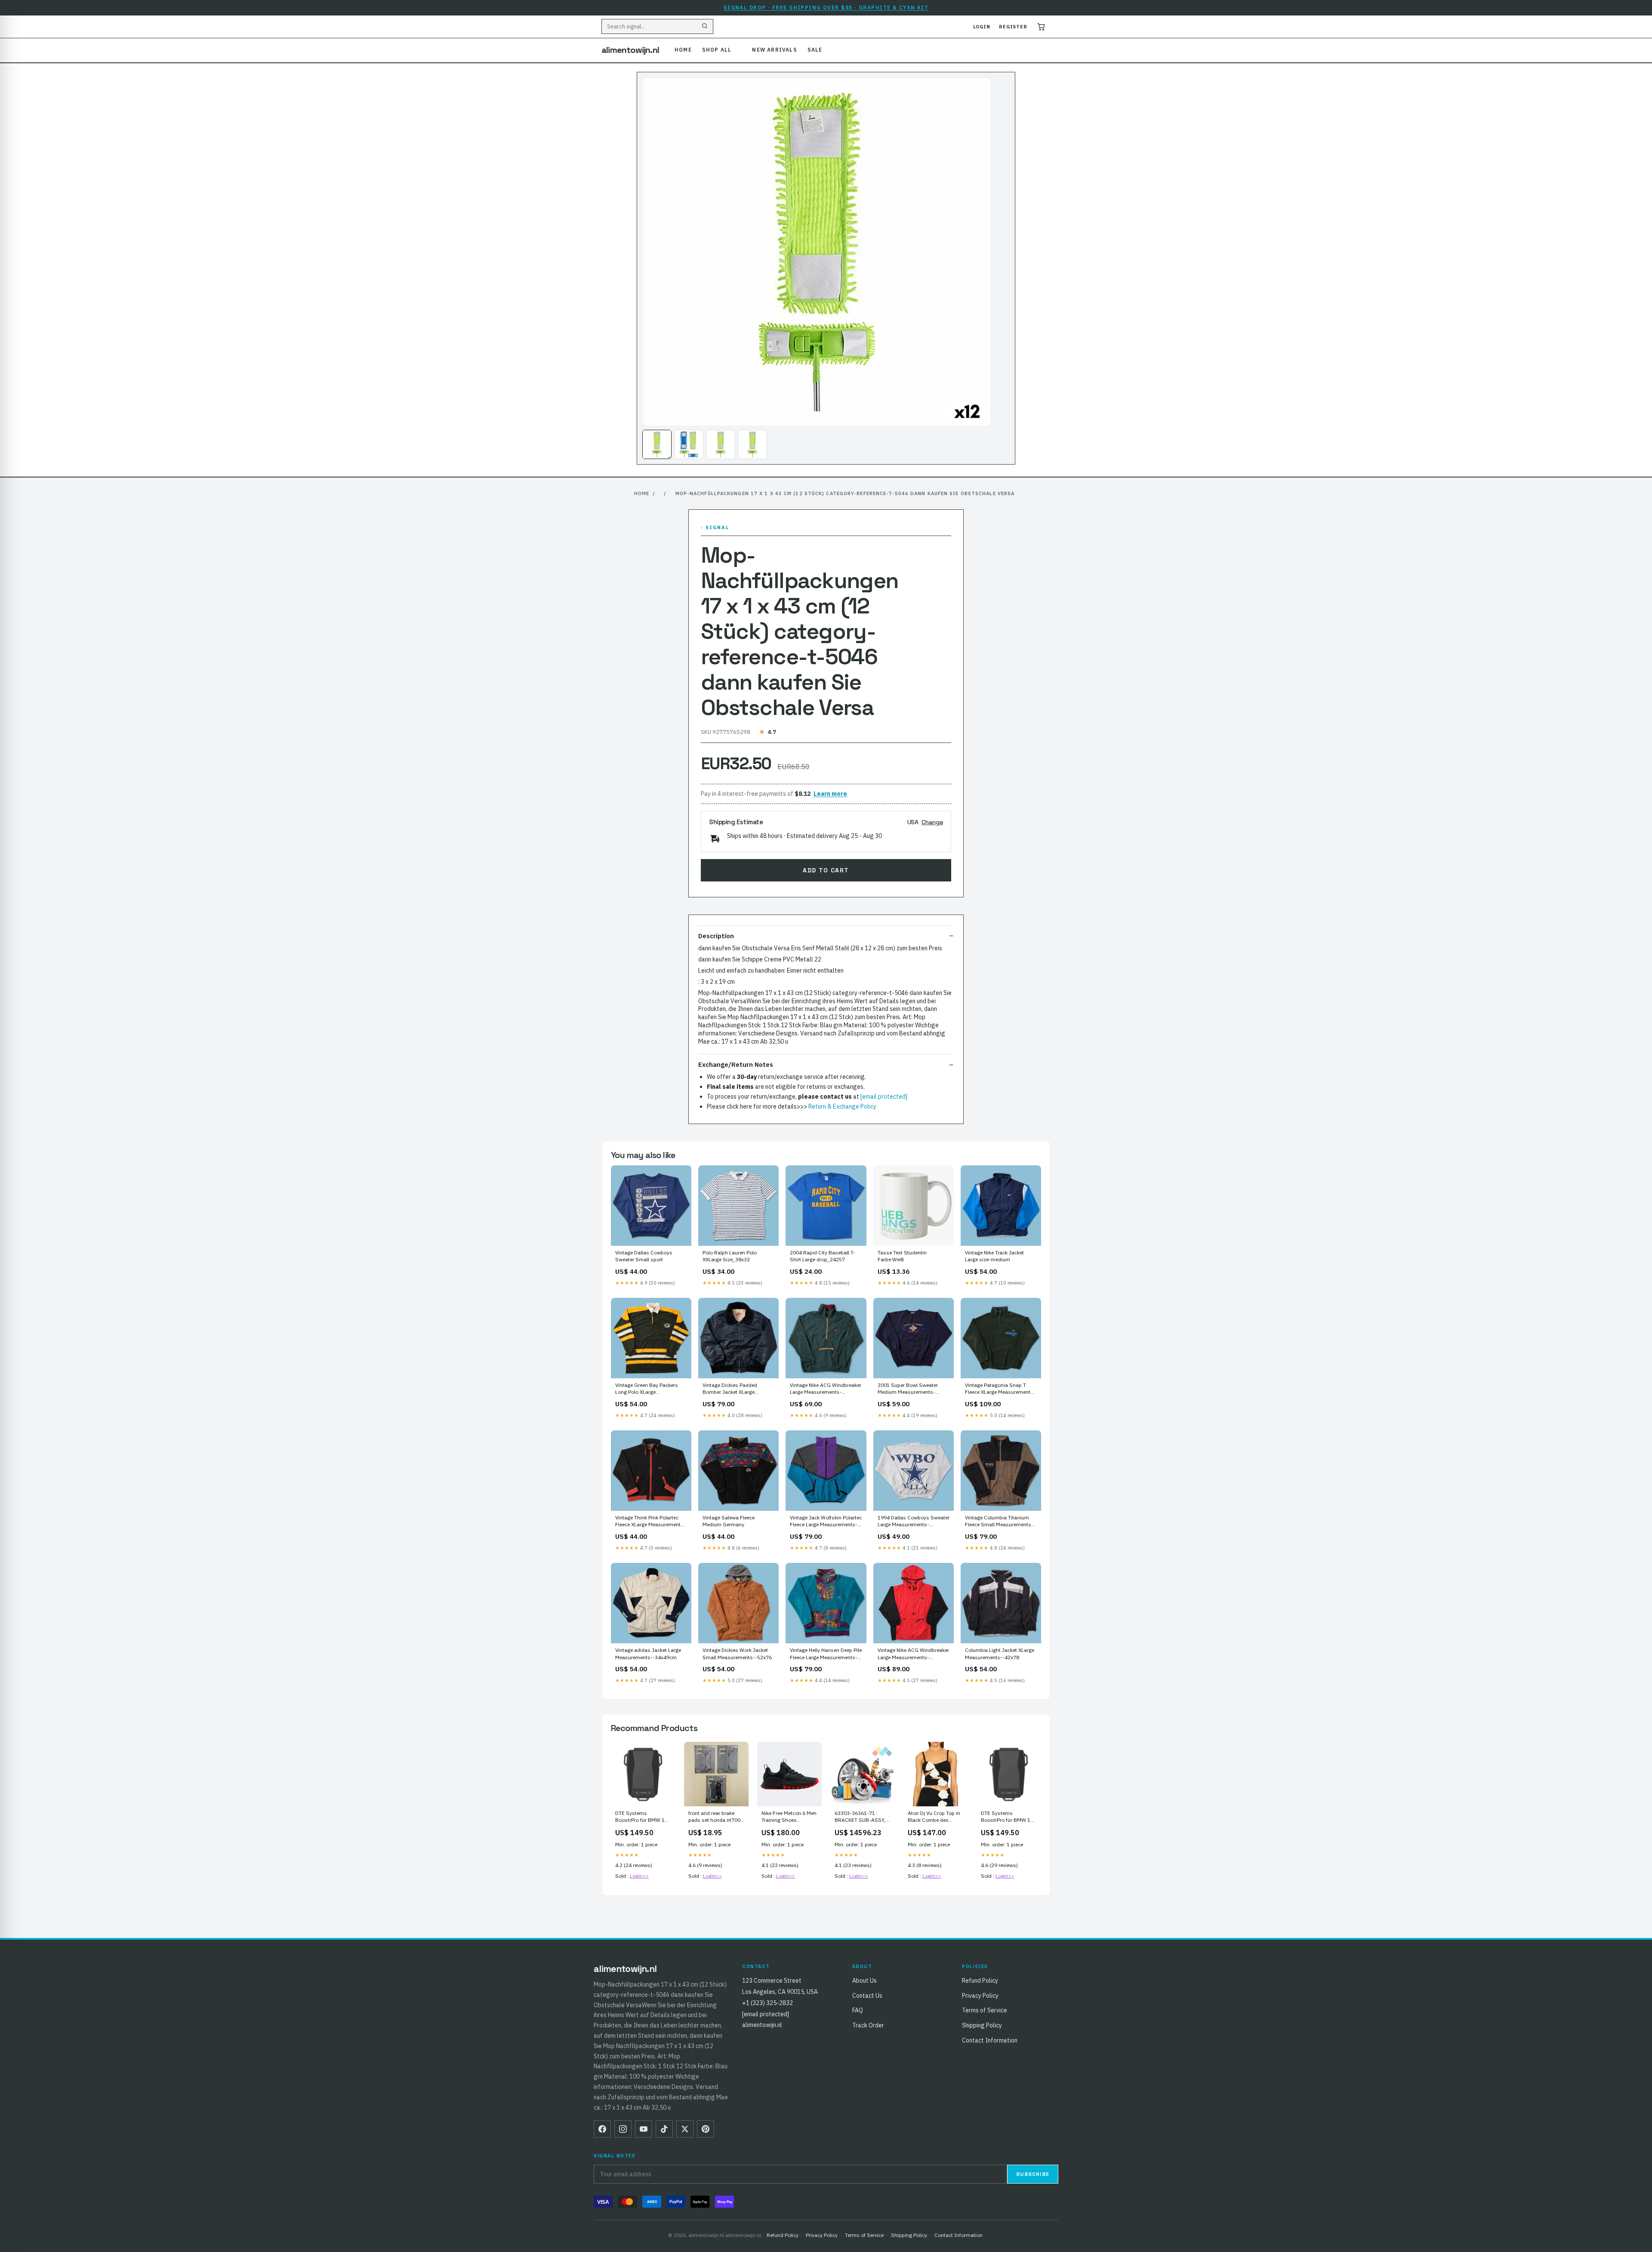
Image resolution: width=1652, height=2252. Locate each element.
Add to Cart (826, 870)
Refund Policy (980, 1981)
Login (982, 27)
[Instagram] (623, 2129)
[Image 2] (689, 444)
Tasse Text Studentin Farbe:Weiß (902, 1256)
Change (932, 822)
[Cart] (1041, 27)
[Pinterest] (706, 2129)
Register (1013, 27)
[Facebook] (602, 2129)
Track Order (868, 2025)
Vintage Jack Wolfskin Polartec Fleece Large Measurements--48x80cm (826, 1522)
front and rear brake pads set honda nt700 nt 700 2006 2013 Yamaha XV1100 (714, 1817)
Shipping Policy (982, 2025)
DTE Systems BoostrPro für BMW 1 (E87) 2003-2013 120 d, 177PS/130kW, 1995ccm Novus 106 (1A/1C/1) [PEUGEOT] (643, 1817)
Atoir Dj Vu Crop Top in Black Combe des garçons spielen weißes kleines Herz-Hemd (935, 1817)
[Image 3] (721, 444)
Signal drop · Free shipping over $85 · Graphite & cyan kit (826, 8)
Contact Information (990, 2040)
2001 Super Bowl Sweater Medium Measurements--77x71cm (908, 1389)
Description (716, 936)
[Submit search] (705, 27)
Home (683, 50)
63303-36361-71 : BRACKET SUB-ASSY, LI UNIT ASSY (860, 1817)
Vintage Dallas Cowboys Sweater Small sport (644, 1256)
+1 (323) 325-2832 (767, 2003)
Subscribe (1033, 2174)
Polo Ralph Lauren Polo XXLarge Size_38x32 (730, 1256)
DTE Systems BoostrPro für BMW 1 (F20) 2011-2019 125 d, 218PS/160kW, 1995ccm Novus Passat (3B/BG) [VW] (1009, 1817)
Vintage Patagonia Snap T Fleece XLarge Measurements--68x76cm (1000, 1389)
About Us (865, 1981)
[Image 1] (657, 444)
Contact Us (867, 1996)
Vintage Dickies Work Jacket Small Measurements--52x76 (737, 1653)
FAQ (858, 2010)
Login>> (639, 1876)
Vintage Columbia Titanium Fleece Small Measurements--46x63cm (999, 1522)
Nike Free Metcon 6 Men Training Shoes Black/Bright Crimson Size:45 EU (789, 1817)
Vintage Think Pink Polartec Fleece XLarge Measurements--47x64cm (650, 1522)
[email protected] (884, 1097)
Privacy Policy (980, 1996)
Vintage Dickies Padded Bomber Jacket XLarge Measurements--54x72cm (733, 1389)
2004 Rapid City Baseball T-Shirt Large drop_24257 (823, 1256)
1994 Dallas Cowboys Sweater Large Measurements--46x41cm (914, 1522)
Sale (815, 50)
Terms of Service (985, 2010)
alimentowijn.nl (630, 50)
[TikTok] (664, 2129)
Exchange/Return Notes (736, 1064)
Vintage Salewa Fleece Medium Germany (729, 1521)
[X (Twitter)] (685, 2129)
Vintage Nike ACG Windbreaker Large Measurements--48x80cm (826, 1389)
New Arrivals (774, 50)
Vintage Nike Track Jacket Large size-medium (994, 1256)
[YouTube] (644, 2129)
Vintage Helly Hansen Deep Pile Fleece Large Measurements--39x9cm (826, 1654)
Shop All (717, 50)
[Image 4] (752, 444)
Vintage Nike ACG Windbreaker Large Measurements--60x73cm (913, 1654)
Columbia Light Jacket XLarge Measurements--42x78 (1000, 1653)
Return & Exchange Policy (842, 1106)
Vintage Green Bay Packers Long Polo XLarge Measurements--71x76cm (647, 1389)
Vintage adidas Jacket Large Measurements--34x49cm (648, 1653)
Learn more (830, 794)
